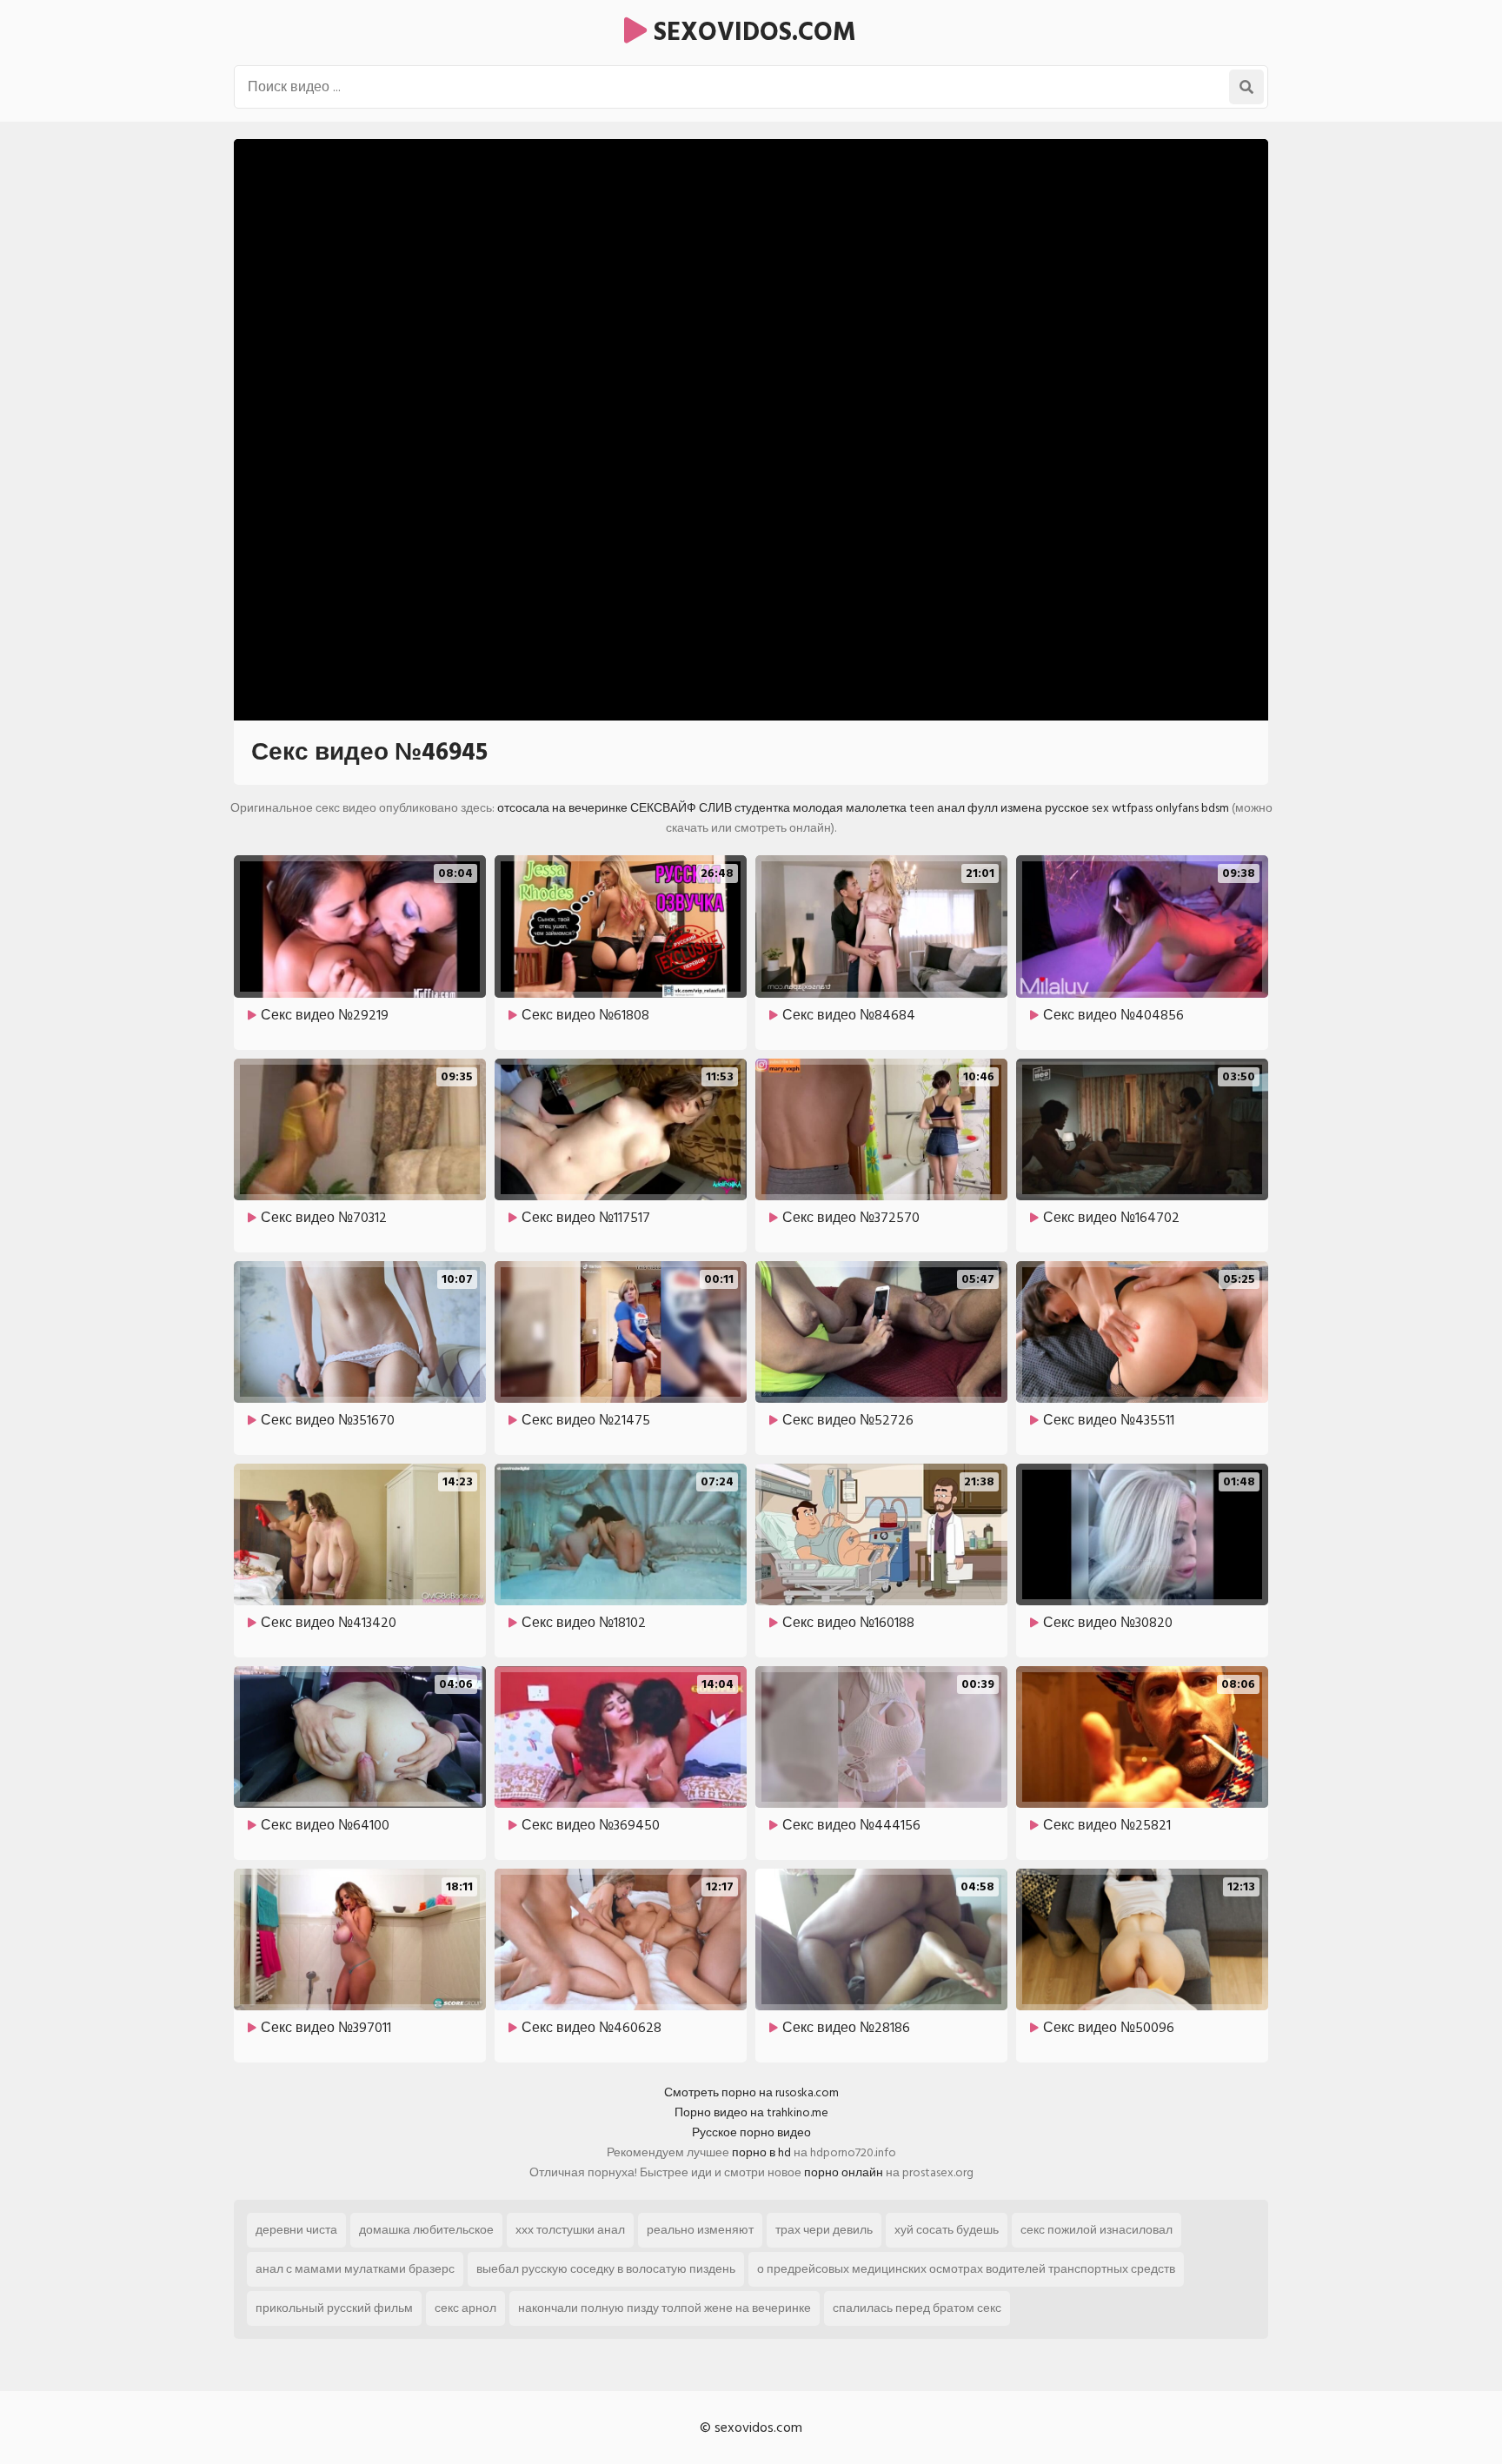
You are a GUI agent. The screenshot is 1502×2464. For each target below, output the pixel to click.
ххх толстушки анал (570, 2230)
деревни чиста (296, 2230)
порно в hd (761, 2152)
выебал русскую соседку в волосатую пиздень (606, 2269)
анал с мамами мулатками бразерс (355, 2269)
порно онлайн (844, 2172)
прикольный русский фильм (334, 2308)
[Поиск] (1246, 87)
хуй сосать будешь (947, 2230)
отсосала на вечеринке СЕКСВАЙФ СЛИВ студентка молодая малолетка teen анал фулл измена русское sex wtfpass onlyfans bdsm (863, 808)
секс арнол (465, 2308)
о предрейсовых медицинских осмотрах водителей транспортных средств (966, 2269)
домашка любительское (426, 2230)
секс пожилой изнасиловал (1097, 2230)
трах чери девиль (824, 2230)
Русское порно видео (751, 2132)
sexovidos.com (751, 32)
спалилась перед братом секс (917, 2308)
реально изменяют (700, 2230)
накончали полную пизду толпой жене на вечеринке (665, 2308)
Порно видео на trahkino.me (751, 2112)
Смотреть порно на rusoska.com (751, 2092)
